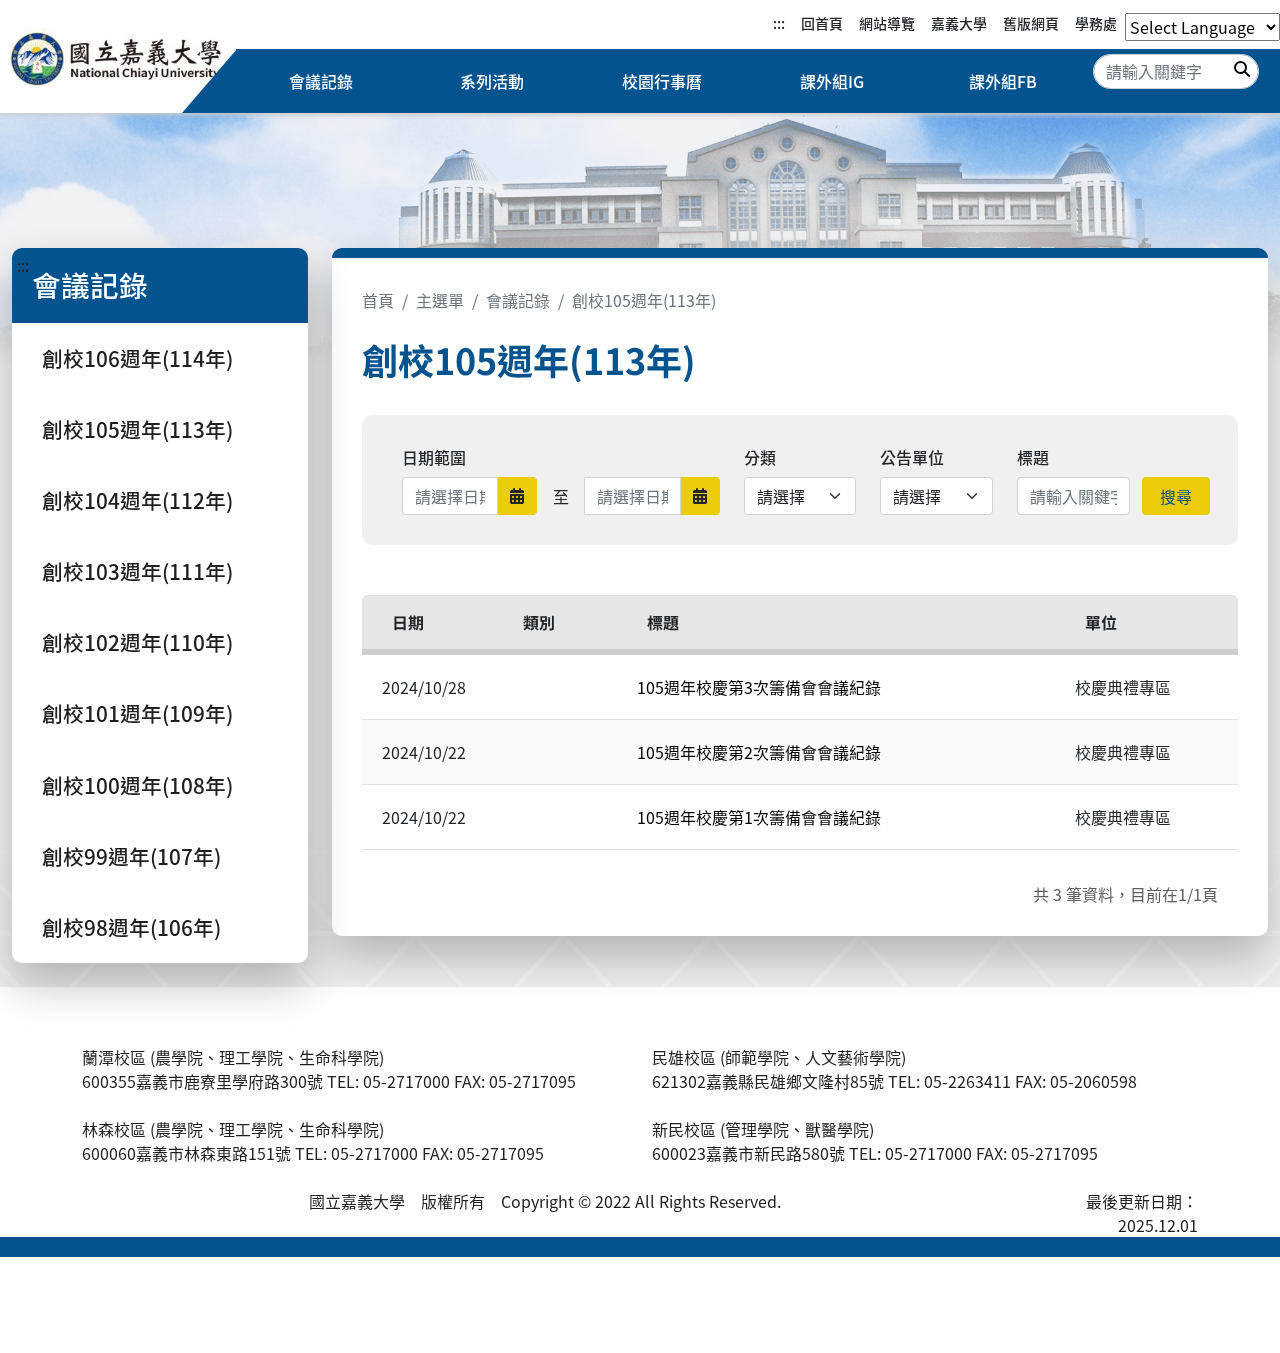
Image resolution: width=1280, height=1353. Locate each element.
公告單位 (912, 457)
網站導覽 (887, 23)
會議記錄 (321, 81)
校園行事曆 (662, 81)
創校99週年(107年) (131, 856)
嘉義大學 (959, 23)
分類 (760, 457)
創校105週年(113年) (137, 429)
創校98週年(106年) (131, 927)
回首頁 (822, 23)
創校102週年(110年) (137, 642)
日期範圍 (434, 457)
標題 (1033, 457)
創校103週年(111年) (137, 571)
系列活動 (492, 81)
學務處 (1096, 23)
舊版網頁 (1031, 23)
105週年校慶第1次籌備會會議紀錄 (759, 817)
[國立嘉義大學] (118, 62)
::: (779, 23)
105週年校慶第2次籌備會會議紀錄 (759, 752)
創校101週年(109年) (137, 713)
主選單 (440, 300)
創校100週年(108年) (137, 785)
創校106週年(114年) (137, 358)
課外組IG (832, 81)
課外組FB (1003, 81)
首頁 (378, 300)
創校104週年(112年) (137, 500)
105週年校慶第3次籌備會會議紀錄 (759, 687)
